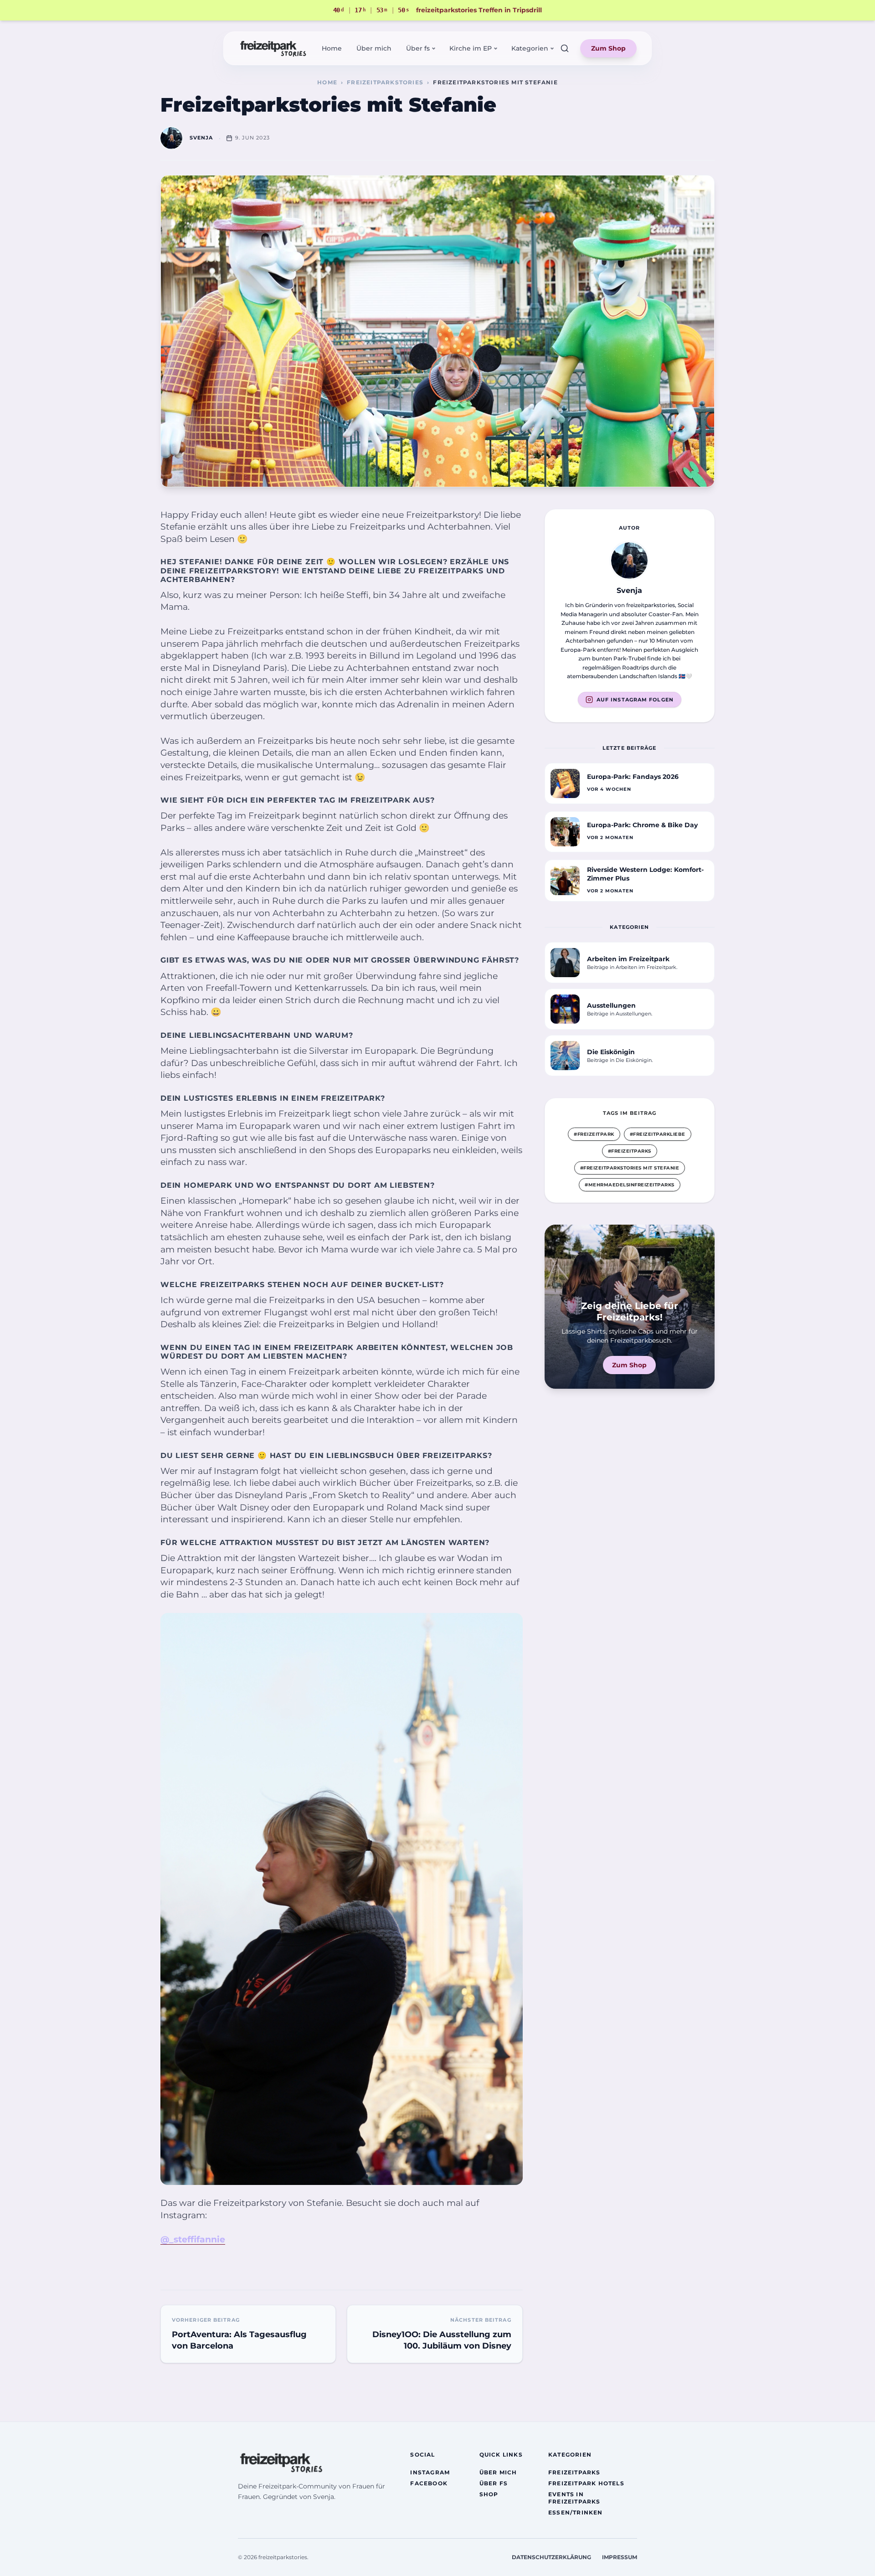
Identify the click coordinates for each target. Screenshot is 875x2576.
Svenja (201, 138)
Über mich (374, 48)
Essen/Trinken (576, 2512)
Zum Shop (608, 48)
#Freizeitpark (594, 1134)
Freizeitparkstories (385, 82)
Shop (489, 2494)
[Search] (565, 48)
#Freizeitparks (630, 1151)
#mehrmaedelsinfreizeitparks (630, 1185)
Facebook (429, 2483)
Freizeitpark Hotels (586, 2483)
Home (332, 48)
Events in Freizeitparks (574, 2498)
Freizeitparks (574, 2472)
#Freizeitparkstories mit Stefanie (630, 1168)
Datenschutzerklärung (551, 2557)
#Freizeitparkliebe (658, 1134)
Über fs (494, 2483)
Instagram (430, 2472)
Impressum (620, 2557)
